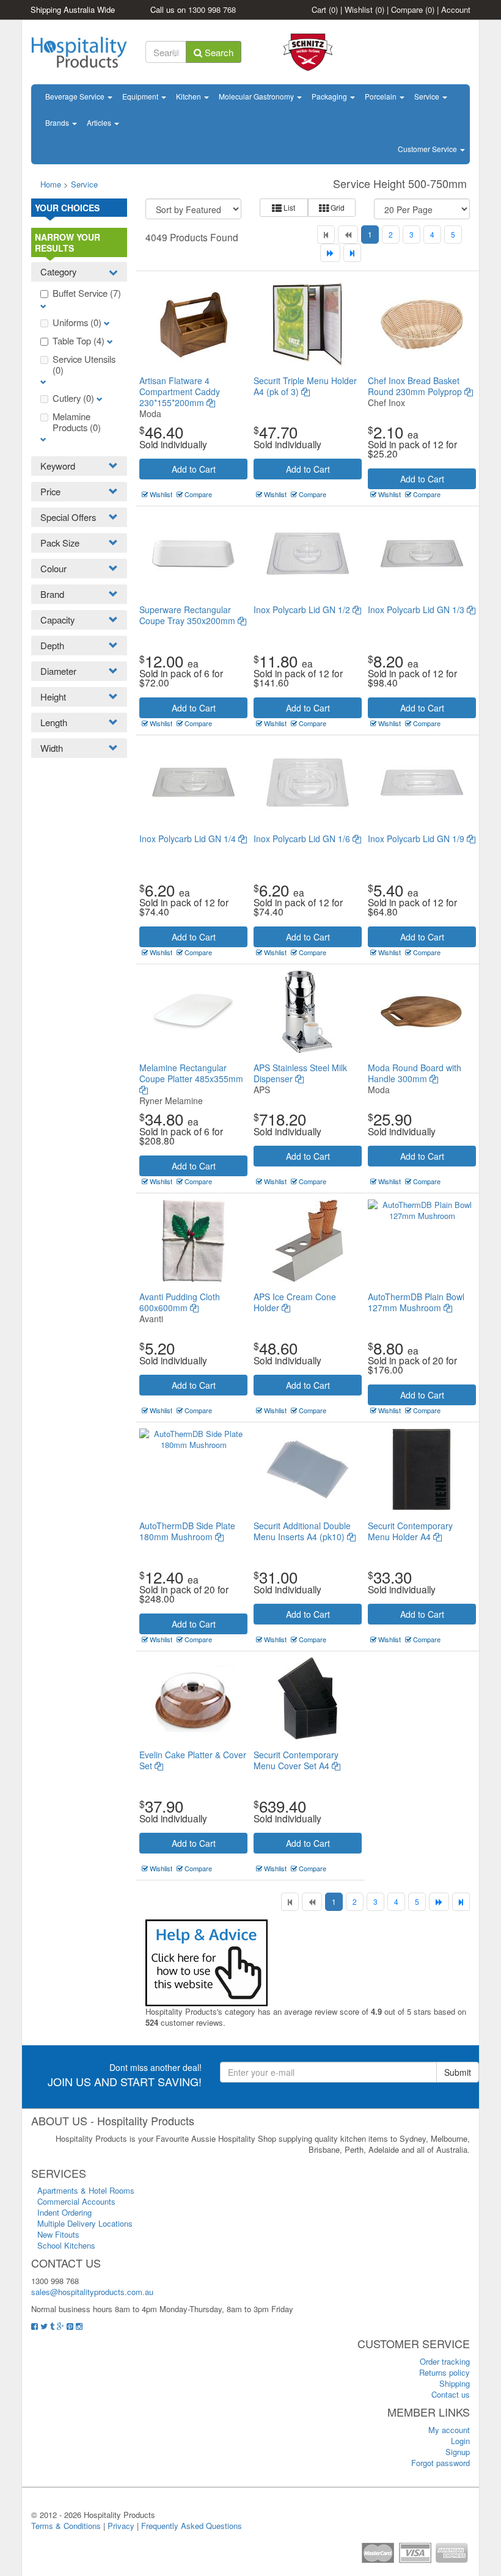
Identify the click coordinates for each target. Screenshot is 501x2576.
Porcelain (382, 96)
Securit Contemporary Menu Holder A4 (410, 1531)
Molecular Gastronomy (257, 96)
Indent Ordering (64, 2212)
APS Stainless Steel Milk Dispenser (300, 1073)
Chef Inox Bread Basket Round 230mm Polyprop (416, 386)
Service (428, 96)
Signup (458, 2452)
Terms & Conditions (66, 2526)
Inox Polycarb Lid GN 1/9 (417, 839)
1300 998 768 (212, 9)
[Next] (330, 253)
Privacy (121, 2526)
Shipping (455, 2383)
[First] (326, 235)
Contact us (451, 2394)
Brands (58, 122)
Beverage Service (76, 96)
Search (218, 52)
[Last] (352, 253)
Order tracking (445, 2361)
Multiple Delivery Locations (85, 2223)
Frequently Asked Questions (192, 2526)
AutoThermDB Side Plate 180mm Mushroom (187, 1531)
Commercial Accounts (76, 2201)
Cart (325, 9)
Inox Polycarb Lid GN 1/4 (189, 839)
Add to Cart (194, 469)
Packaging (330, 96)
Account (456, 9)
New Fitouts (58, 2234)
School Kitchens (66, 2245)
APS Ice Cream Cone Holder (295, 1302)
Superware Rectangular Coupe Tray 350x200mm (188, 615)
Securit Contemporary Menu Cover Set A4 (296, 1760)
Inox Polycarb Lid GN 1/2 (303, 609)
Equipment (141, 96)
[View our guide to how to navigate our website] (207, 1961)
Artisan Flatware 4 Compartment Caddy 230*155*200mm (180, 391)
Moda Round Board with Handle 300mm (415, 1073)
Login (460, 2441)
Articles (100, 122)
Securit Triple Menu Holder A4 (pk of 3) (305, 386)
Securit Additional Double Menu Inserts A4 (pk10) (302, 1531)
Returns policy (444, 2372)
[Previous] (348, 235)
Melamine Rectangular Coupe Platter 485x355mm (191, 1073)
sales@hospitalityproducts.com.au (92, 2292)
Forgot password (441, 2463)
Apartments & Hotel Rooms (86, 2190)
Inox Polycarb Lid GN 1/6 (303, 839)
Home (51, 184)
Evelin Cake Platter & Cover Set (193, 1760)
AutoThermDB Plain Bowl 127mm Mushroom (416, 1302)
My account (449, 2430)
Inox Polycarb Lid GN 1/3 (417, 609)
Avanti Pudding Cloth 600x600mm (180, 1302)
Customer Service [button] (428, 149)
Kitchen (189, 96)
